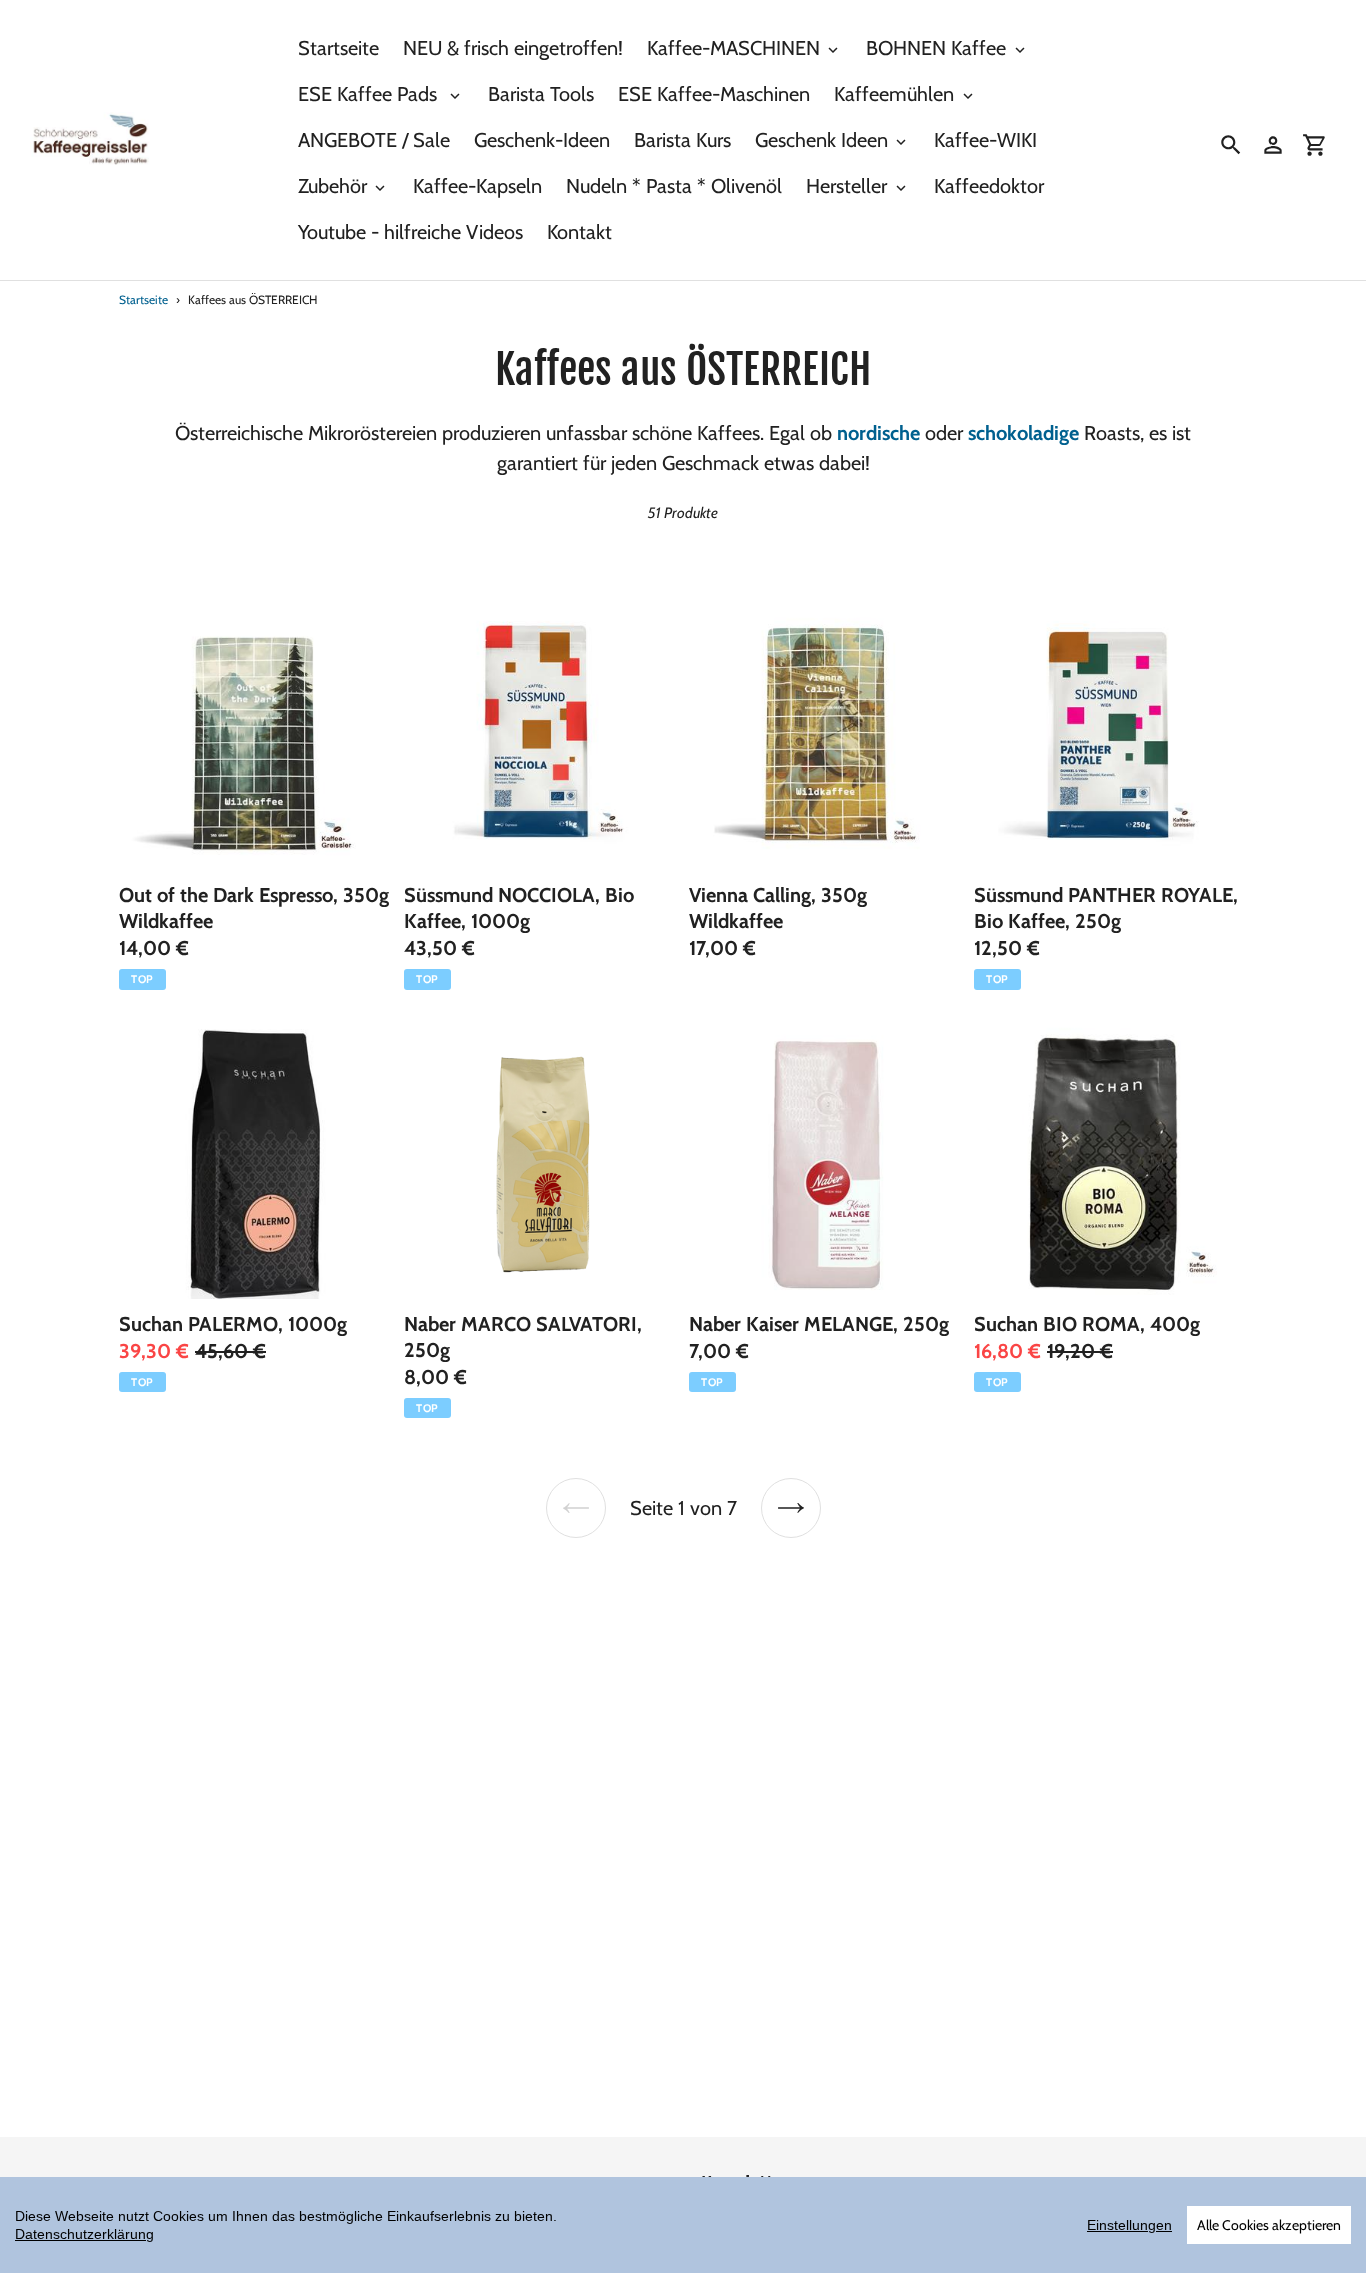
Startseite (143, 299)
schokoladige (1023, 433)
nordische (878, 433)
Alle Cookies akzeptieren (1269, 2225)
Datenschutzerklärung (84, 2234)
